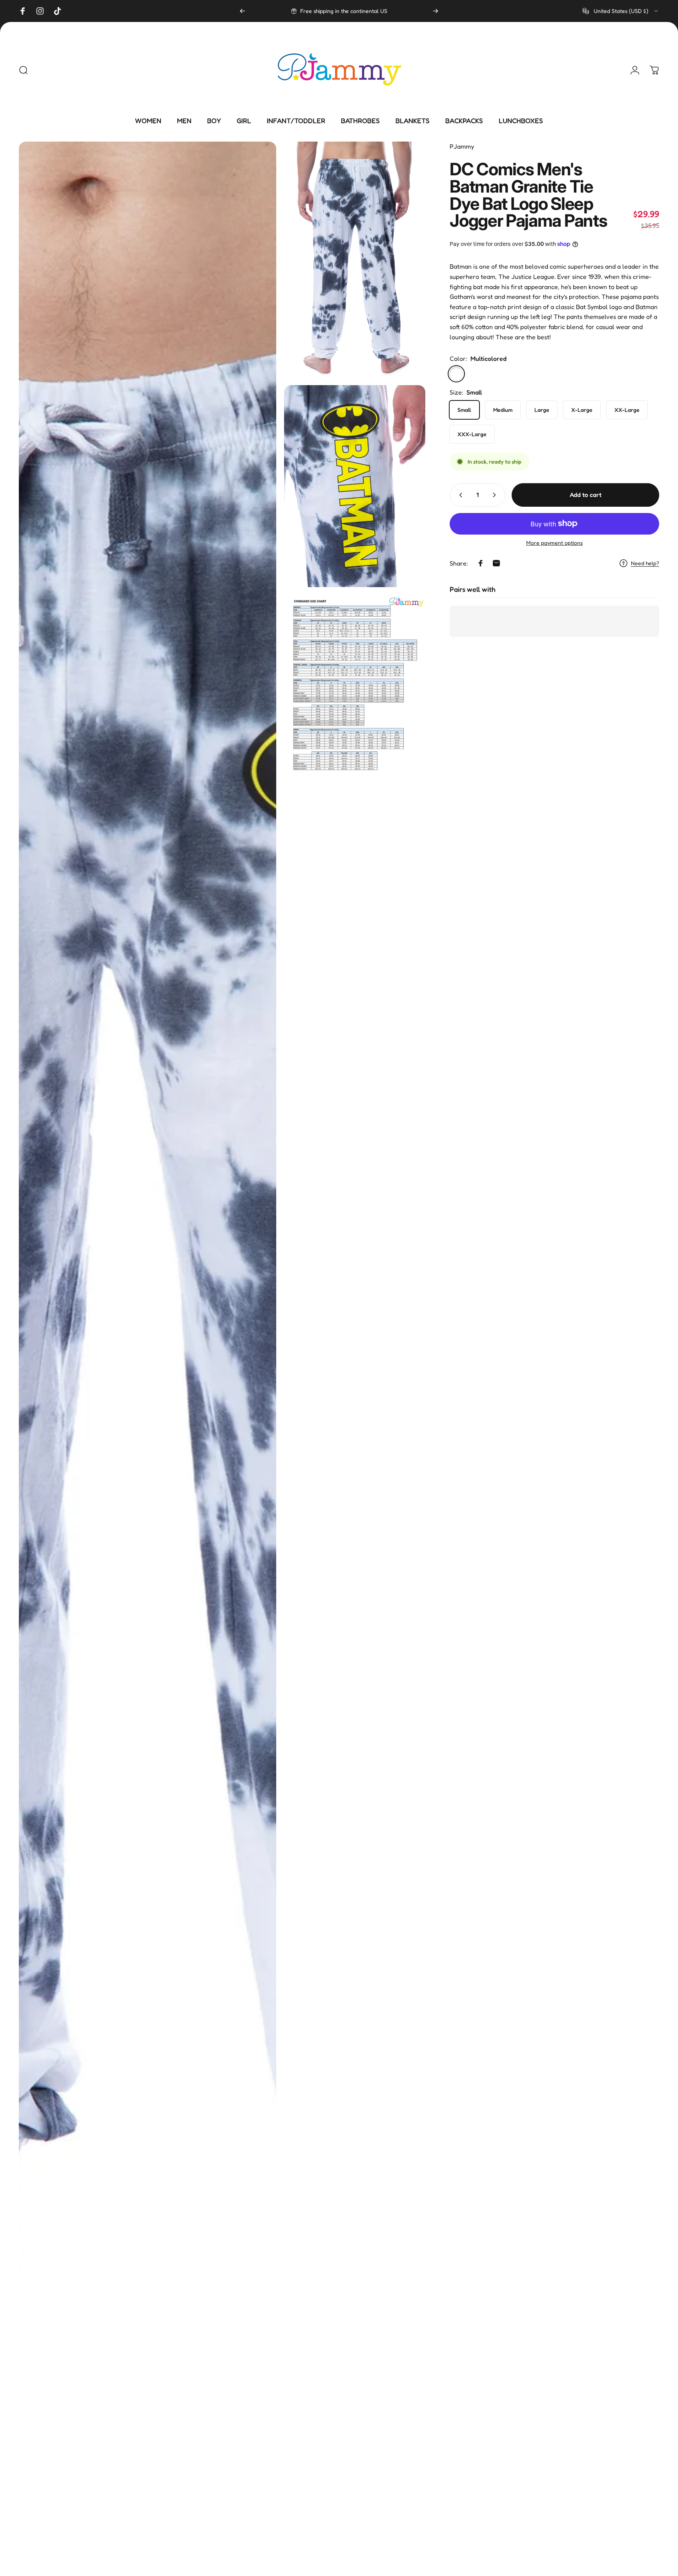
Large (542, 410)
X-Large (582, 410)
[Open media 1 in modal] (148, 1355)
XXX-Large (472, 434)
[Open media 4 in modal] (355, 683)
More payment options (554, 543)
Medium (503, 410)
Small (464, 410)
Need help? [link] (645, 563)
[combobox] (621, 11)
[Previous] (242, 11)
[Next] (436, 11)
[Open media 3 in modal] (355, 486)
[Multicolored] (456, 374)
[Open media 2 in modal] (355, 259)
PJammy (462, 146)
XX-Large (627, 410)
